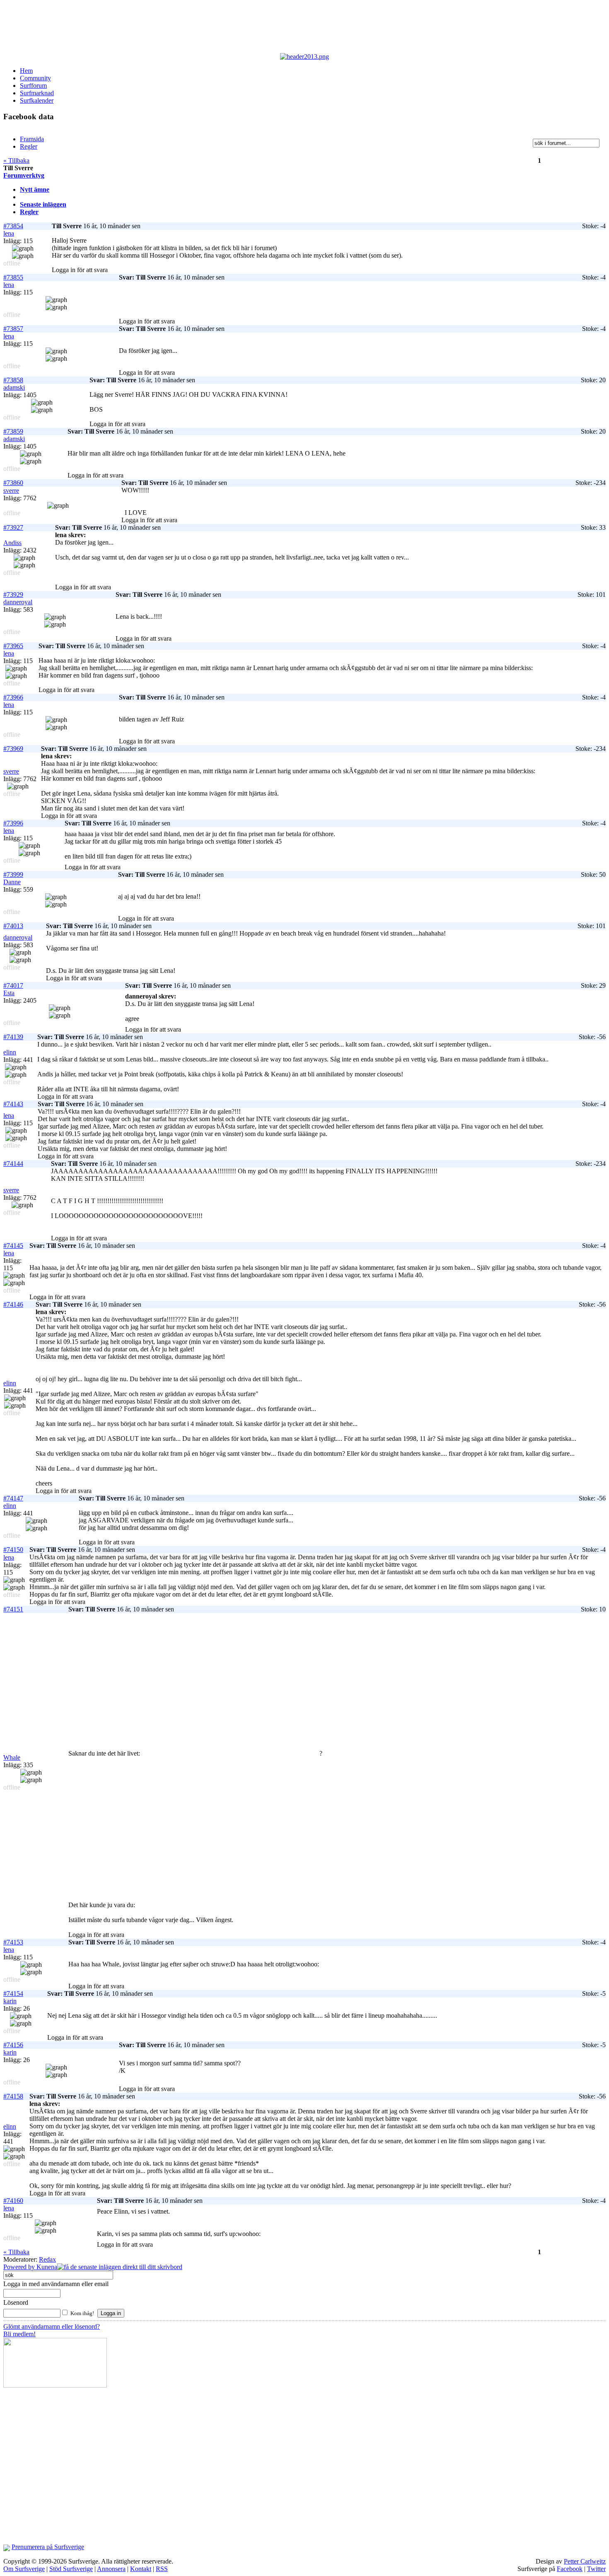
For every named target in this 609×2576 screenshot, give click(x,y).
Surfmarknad (37, 93)
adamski (14, 387)
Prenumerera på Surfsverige (48, 2547)
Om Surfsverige (24, 2569)
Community (35, 78)
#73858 (13, 380)
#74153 (13, 1942)
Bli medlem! (19, 2334)
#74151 (13, 1609)
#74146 (13, 1304)
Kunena (47, 2267)
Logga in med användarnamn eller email (56, 2284)
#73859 (13, 431)
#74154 (13, 1994)
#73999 (13, 874)
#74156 (13, 2045)
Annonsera (111, 2569)
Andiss (12, 543)
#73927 (13, 527)
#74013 (13, 926)
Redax (47, 2259)
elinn (10, 1052)
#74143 (13, 1104)
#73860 (13, 483)
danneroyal (18, 602)
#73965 (13, 646)
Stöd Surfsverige (71, 2569)
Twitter (596, 2569)
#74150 (13, 1550)
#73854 (13, 226)
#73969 (13, 749)
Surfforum (33, 86)
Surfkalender (37, 100)
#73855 (13, 277)
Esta (9, 993)
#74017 (13, 985)
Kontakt (141, 2569)
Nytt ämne (35, 189)
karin (10, 2001)
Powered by (20, 2267)
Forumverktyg (24, 175)
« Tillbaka (16, 160)
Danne (12, 882)
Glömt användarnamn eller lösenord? (52, 2326)
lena (9, 233)
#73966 (13, 697)
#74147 (13, 1498)
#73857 (13, 329)
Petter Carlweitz (585, 2561)
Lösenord (16, 2302)
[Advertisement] (206, 28)
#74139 (13, 1037)
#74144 (13, 1164)
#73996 (13, 823)
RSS (162, 2569)
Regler (29, 212)
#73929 (13, 595)
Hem (26, 71)
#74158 (13, 2096)
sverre (11, 491)
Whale (12, 1757)
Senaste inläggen (43, 204)
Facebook (570, 2569)
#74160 (13, 2201)
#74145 (13, 1246)
